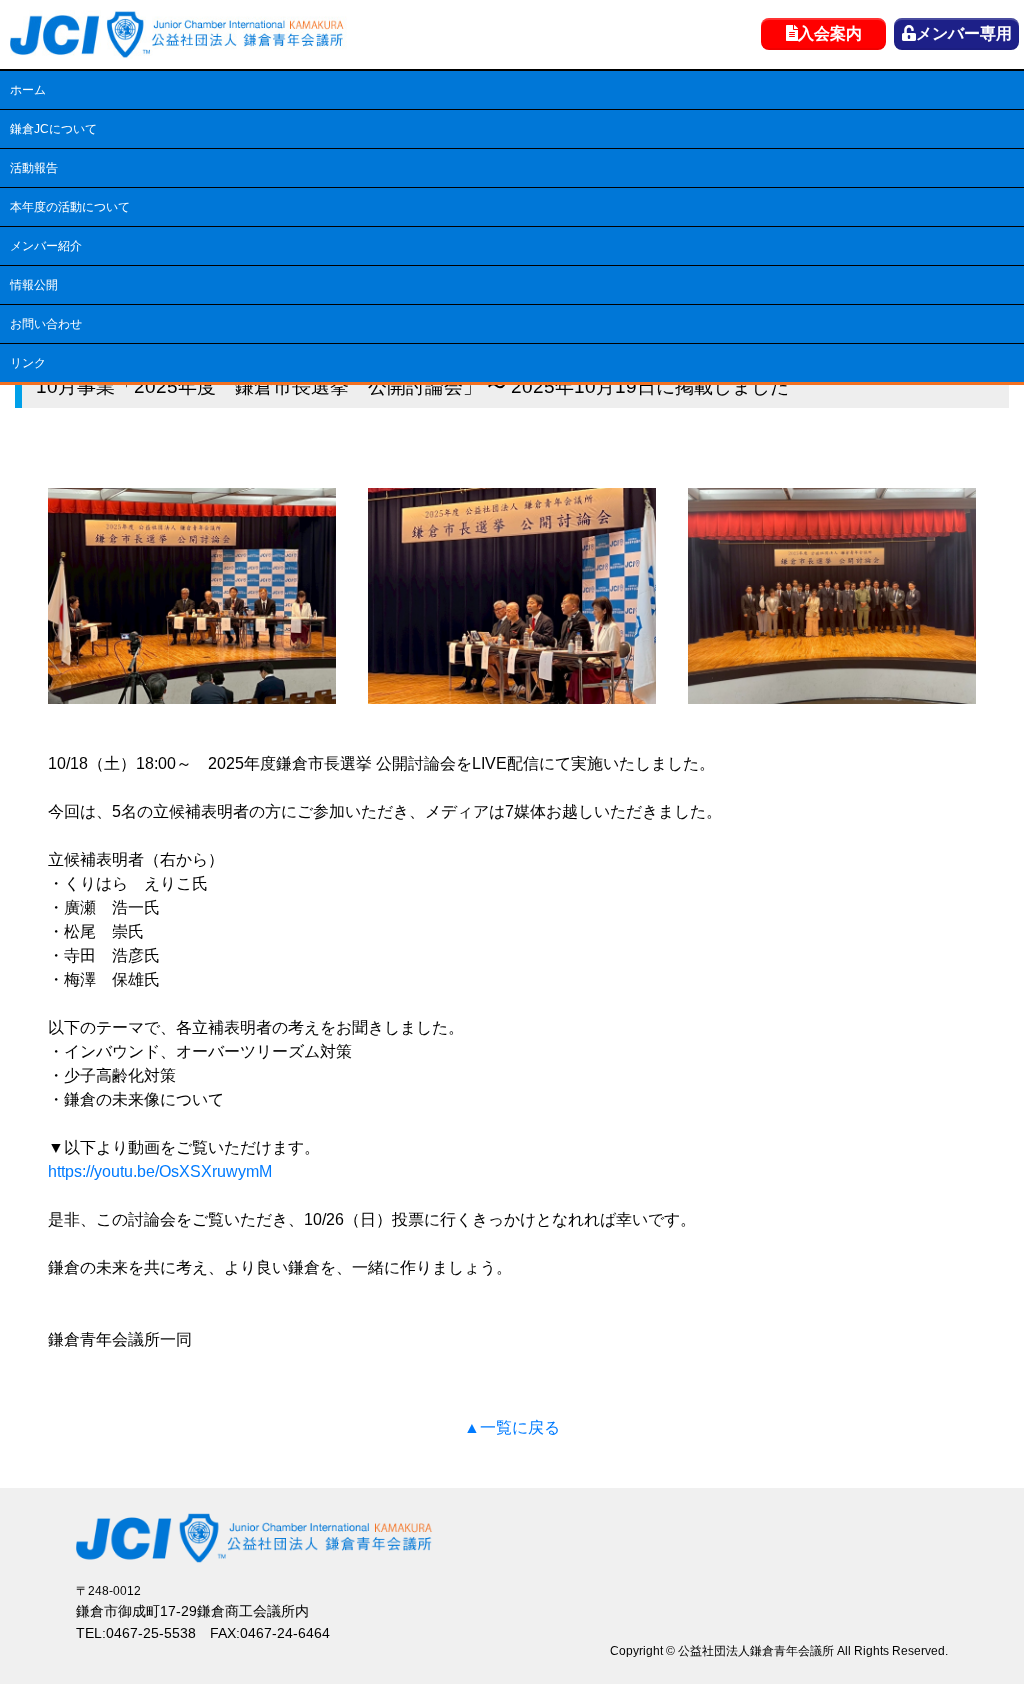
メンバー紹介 (46, 246)
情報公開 (34, 285)
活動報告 (34, 168)
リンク (28, 363)
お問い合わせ (46, 324)
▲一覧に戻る (512, 1427)
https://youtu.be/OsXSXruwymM (160, 1171)
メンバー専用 (964, 33)
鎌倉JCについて (53, 129)
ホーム (28, 90)
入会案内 (830, 33)
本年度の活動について (70, 207)
